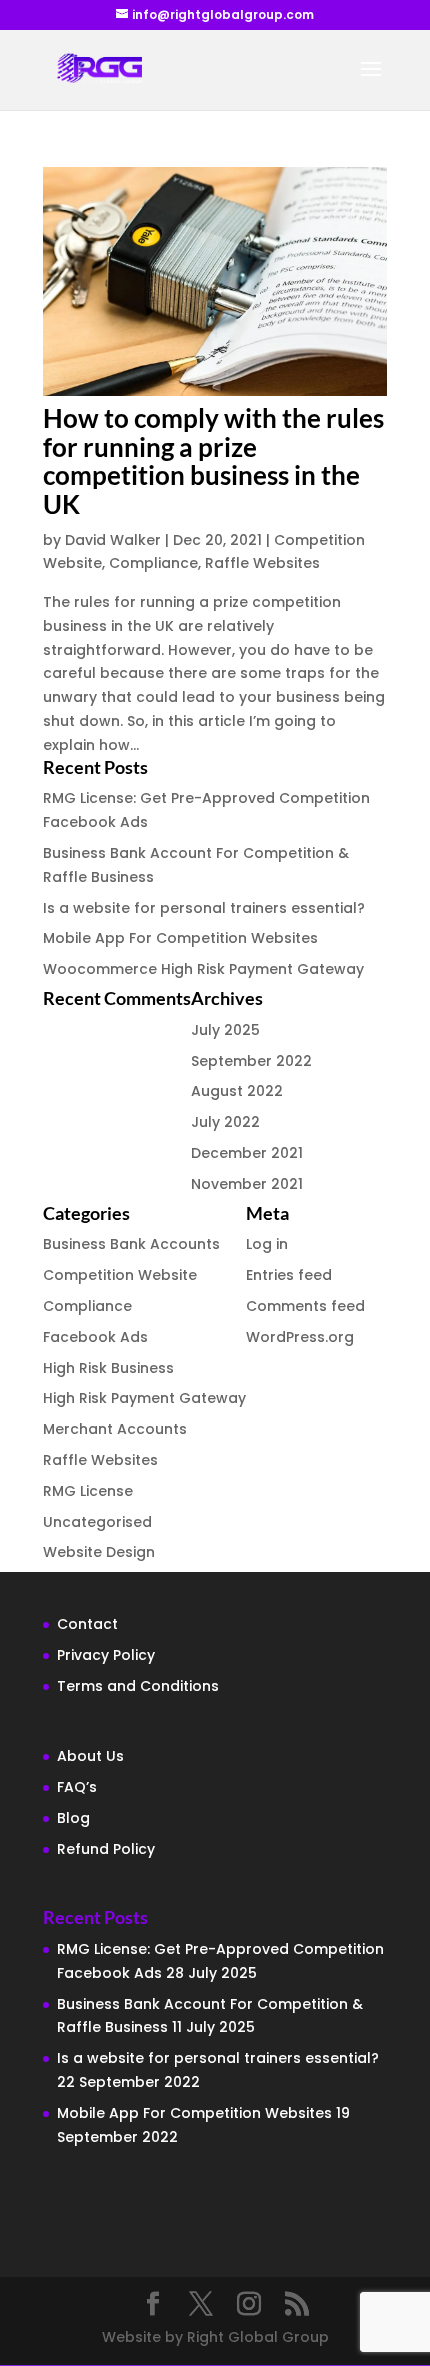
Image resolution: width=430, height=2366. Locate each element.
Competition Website (120, 1275)
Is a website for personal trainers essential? (204, 908)
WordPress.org (300, 1337)
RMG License (88, 1491)
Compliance (153, 563)
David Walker (113, 540)
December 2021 (247, 1153)
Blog (73, 1818)
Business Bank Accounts (131, 1244)
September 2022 (251, 1061)
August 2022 (237, 1091)
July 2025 (225, 1030)
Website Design (99, 1552)
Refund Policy (106, 1849)
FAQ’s (77, 1787)
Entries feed (289, 1275)
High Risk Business (108, 1368)
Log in (267, 1244)
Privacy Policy (106, 1655)
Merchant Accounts (115, 1429)
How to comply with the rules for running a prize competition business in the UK (213, 461)
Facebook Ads (95, 1337)
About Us (90, 1756)
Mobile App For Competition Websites (180, 938)
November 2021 (247, 1184)
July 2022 (225, 1122)
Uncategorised (97, 1522)
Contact (87, 1624)
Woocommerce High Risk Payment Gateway (203, 969)
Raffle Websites (262, 563)
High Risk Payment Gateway (144, 1398)
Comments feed (305, 1306)
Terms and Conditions (138, 1686)
